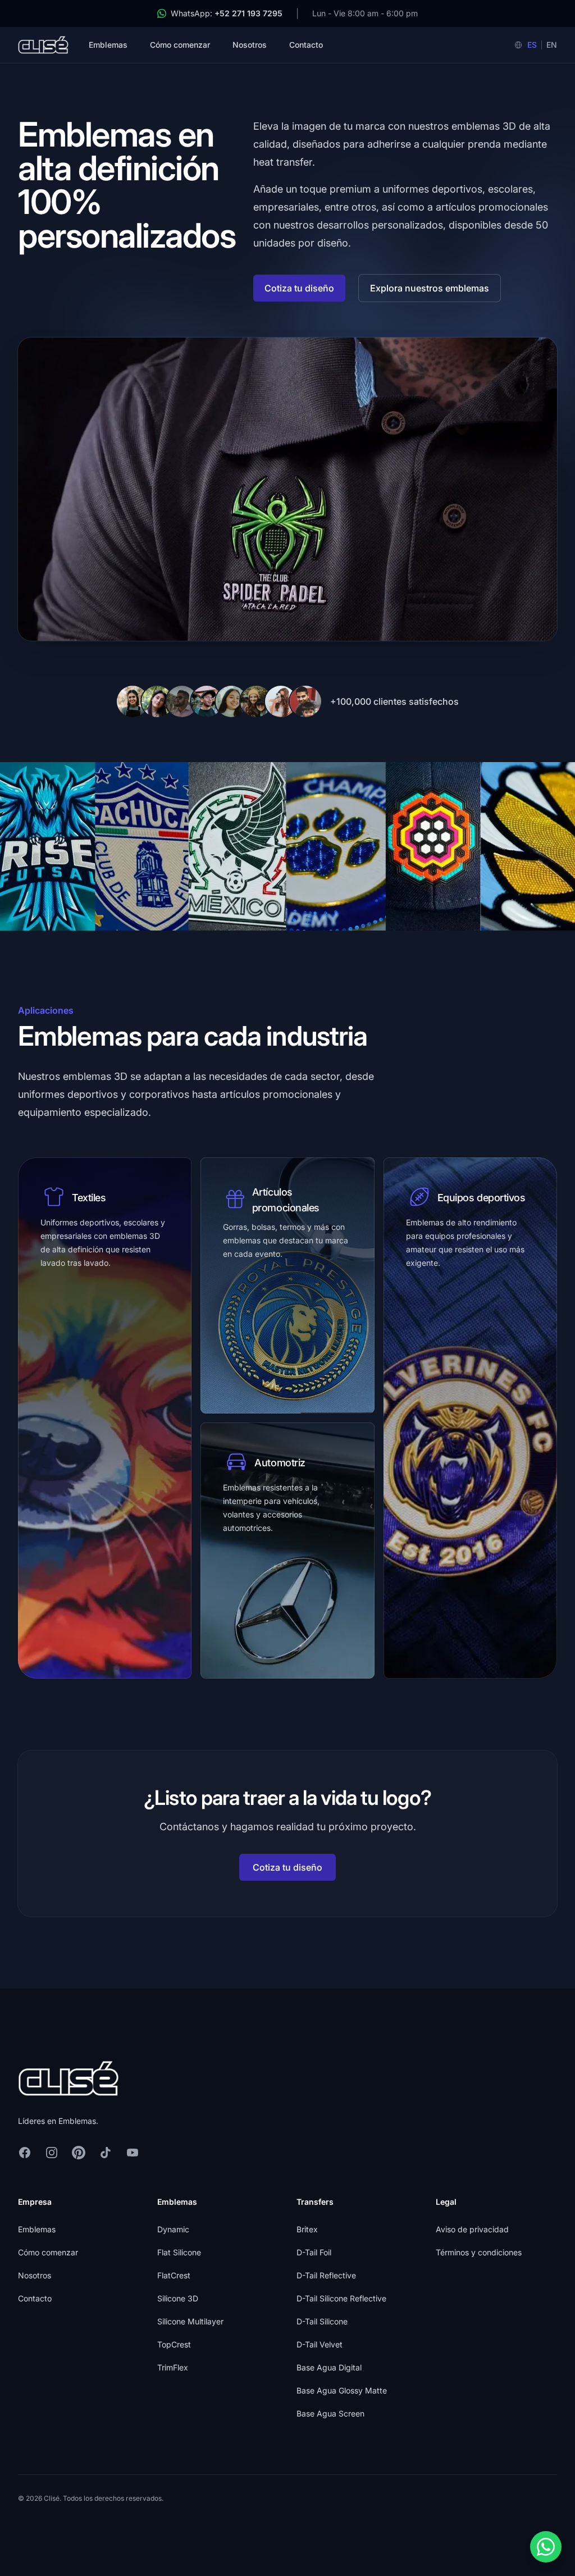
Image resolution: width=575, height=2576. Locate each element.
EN (552, 45)
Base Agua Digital (329, 2367)
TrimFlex (173, 2367)
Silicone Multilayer (190, 2321)
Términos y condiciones (479, 2252)
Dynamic (173, 2229)
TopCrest (174, 2344)
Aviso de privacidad (472, 2229)
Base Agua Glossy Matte (342, 2390)
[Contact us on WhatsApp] (546, 2547)
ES (532, 45)
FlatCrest (174, 2275)
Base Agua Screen (330, 2413)
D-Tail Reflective (326, 2275)
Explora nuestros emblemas (430, 288)
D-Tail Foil (314, 2252)
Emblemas (108, 45)
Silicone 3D (178, 2298)
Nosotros (250, 45)
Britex (307, 2229)
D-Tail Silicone (322, 2321)
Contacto (306, 45)
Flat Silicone (179, 2252)
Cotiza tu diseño (299, 288)
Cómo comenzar (180, 45)
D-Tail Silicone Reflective (341, 2298)
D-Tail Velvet (320, 2344)
